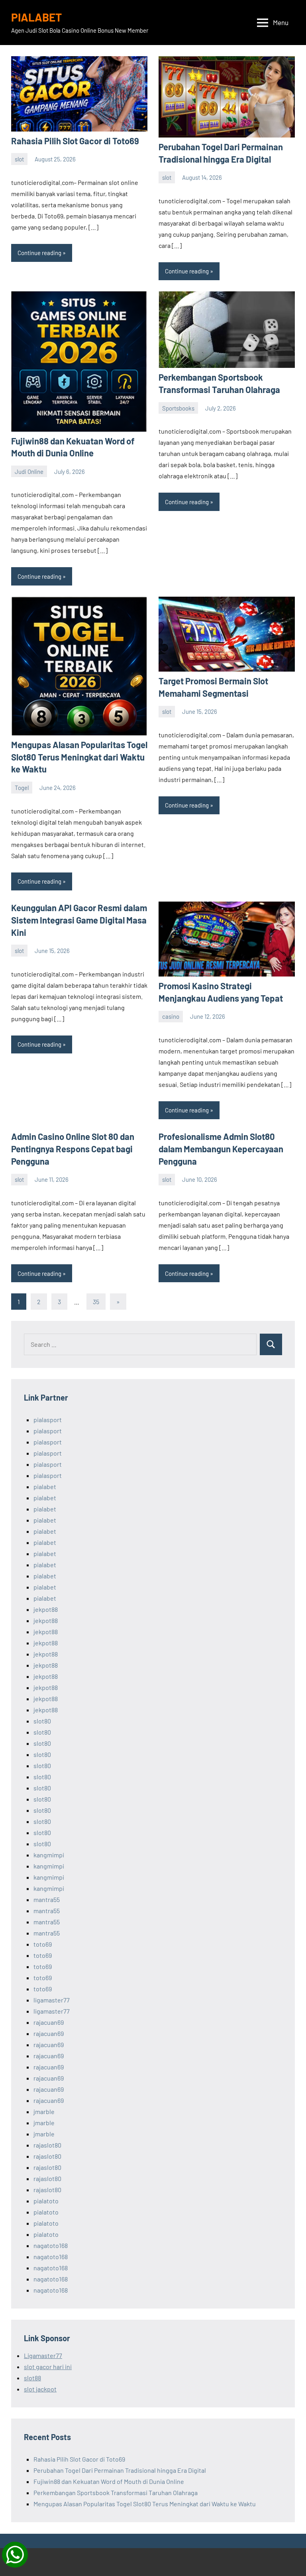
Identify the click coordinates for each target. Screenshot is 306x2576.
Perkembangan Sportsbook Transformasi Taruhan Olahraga (116, 2492)
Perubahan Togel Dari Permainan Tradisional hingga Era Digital (120, 2470)
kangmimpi (49, 1855)
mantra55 (47, 1899)
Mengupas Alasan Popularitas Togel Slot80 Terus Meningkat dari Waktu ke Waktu (79, 757)
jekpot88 (46, 1609)
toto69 (43, 1944)
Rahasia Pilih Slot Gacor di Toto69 (75, 141)
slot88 (32, 2378)
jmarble (44, 2111)
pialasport (48, 1420)
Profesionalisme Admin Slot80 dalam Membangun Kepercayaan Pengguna (221, 1149)
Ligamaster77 (43, 2355)
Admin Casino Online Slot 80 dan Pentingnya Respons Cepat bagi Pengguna (73, 1149)
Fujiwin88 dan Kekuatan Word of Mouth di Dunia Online (109, 2481)
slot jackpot (40, 2389)
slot (19, 159)
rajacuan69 (49, 2022)
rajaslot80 (47, 2145)
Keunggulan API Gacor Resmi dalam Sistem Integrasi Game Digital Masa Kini (79, 920)
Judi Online (29, 472)
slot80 (42, 1721)
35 (96, 1302)
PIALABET (36, 17)
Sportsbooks (178, 408)
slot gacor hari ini (48, 2367)
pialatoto (46, 2201)
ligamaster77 (52, 2000)
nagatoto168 (51, 2245)
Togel (22, 788)
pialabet (45, 1486)
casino (171, 1016)
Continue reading (39, 253)
